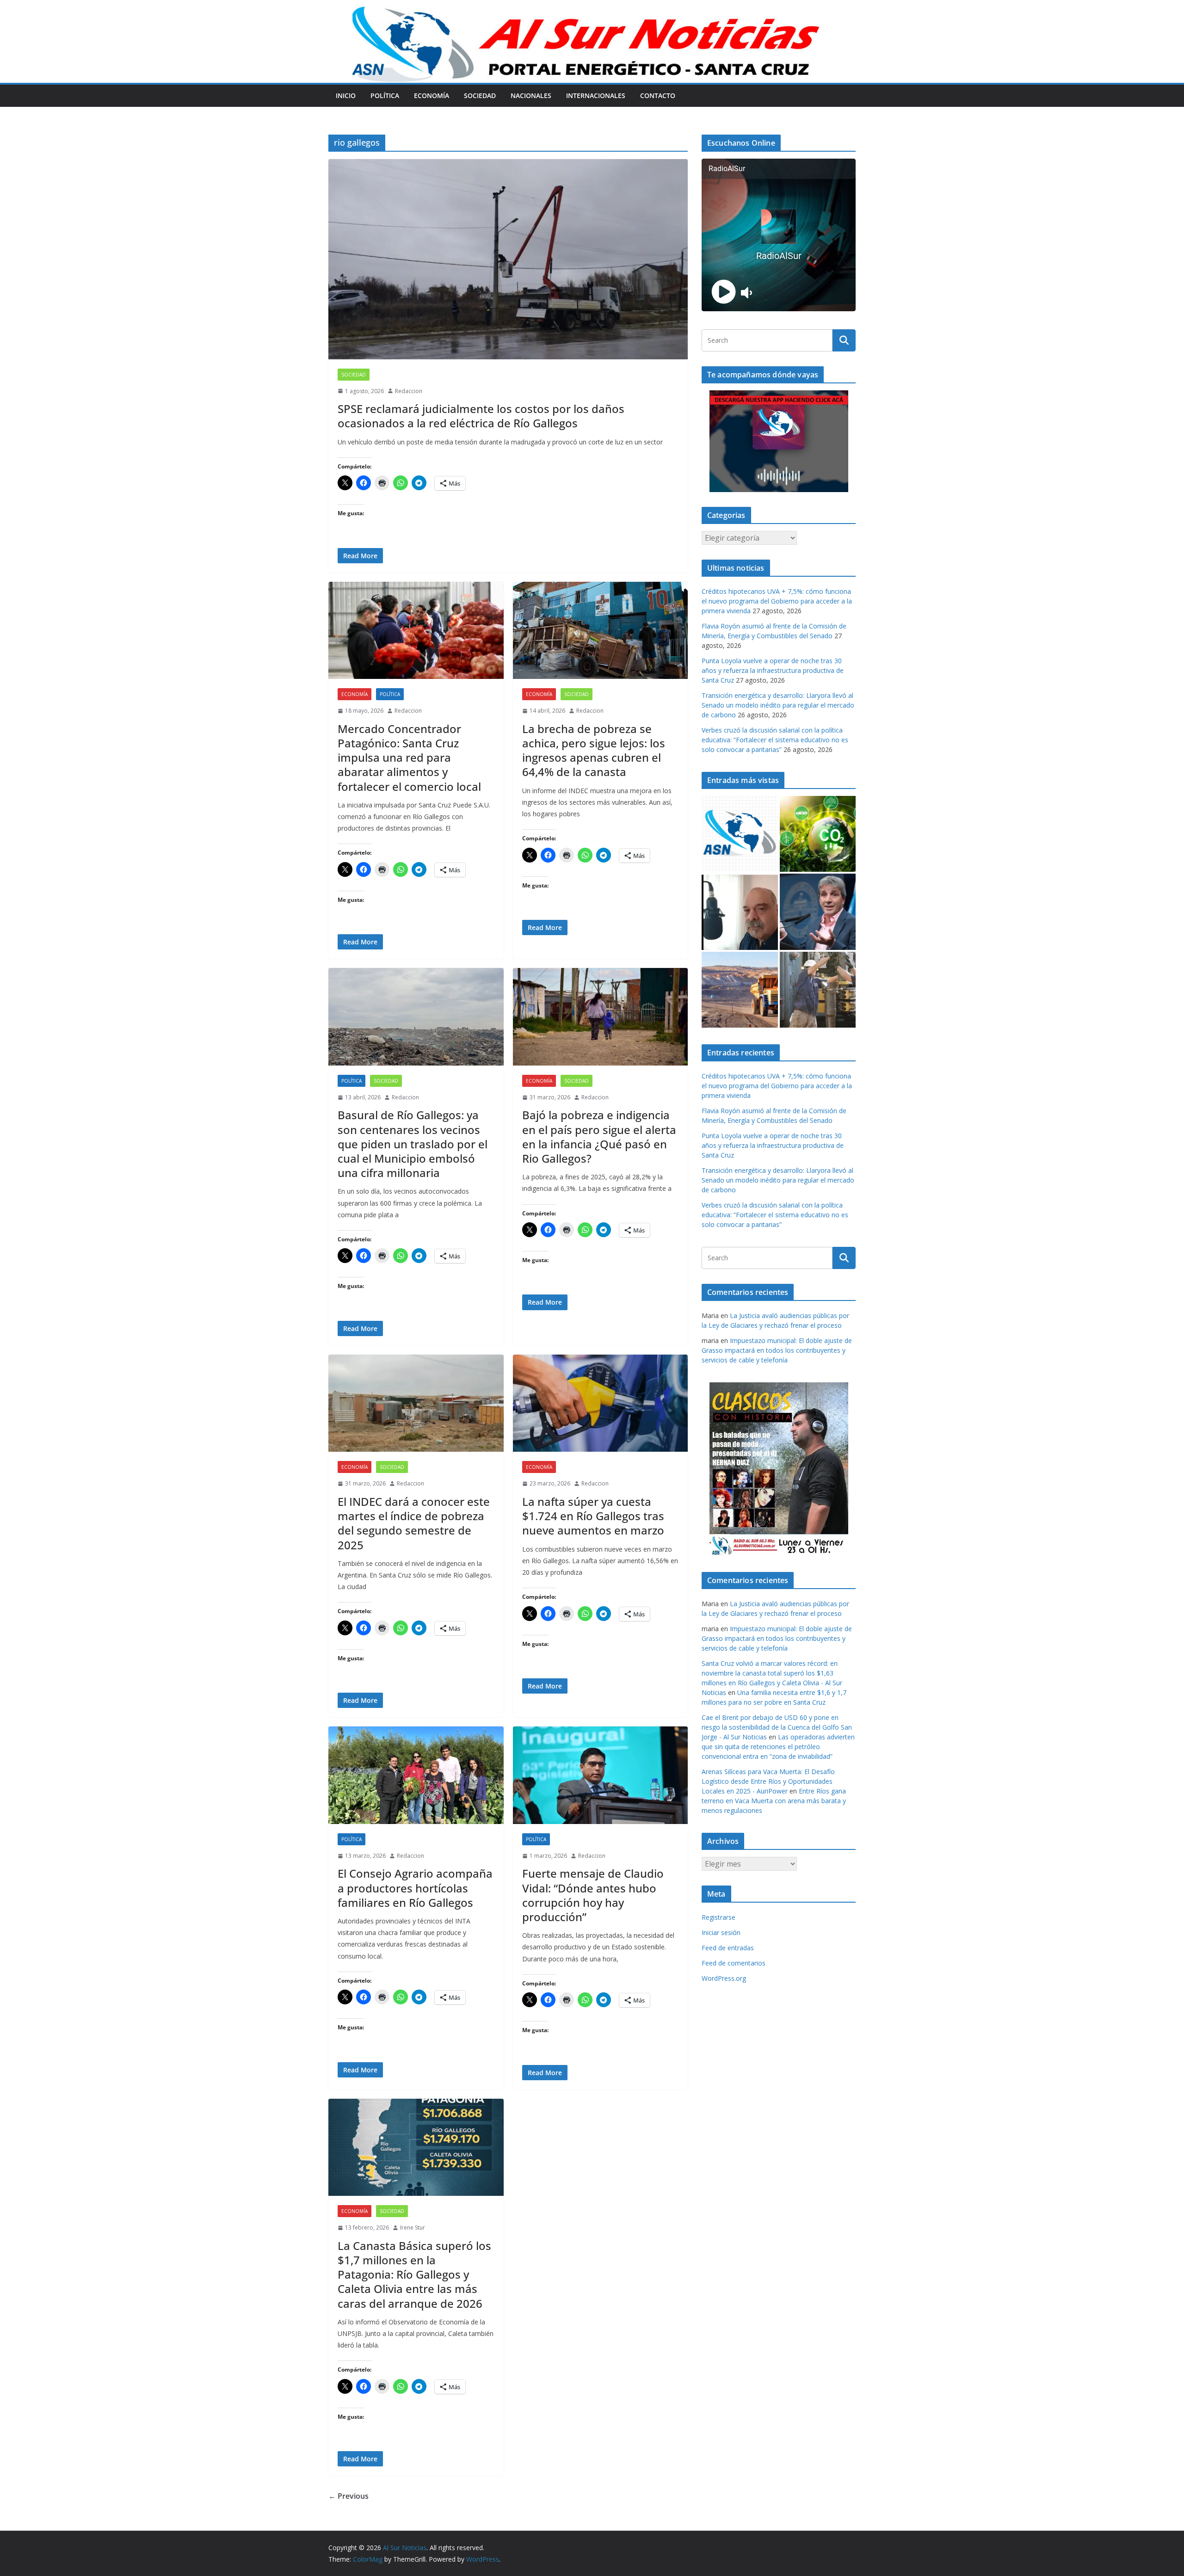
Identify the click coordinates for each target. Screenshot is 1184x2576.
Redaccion (409, 391)
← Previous (348, 2496)
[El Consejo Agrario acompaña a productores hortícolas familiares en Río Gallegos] (416, 1775)
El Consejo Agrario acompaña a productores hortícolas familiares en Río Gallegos (415, 1888)
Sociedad (480, 96)
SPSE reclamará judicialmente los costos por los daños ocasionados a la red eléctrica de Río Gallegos (481, 416)
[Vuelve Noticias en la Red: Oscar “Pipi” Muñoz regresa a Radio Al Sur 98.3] (740, 912)
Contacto (658, 96)
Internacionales (596, 96)
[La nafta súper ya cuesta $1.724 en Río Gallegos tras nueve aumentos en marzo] (601, 1403)
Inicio (346, 96)
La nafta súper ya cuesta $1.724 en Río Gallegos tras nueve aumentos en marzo (593, 1516)
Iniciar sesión (721, 1932)
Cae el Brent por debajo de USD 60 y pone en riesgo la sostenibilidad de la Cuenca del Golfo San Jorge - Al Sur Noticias (777, 1727)
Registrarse (718, 1917)
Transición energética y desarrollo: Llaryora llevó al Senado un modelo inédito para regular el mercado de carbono (778, 705)
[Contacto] (740, 834)
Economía (432, 96)
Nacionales (531, 96)
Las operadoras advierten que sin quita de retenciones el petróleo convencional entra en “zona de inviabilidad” (778, 1747)
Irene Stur (413, 2228)
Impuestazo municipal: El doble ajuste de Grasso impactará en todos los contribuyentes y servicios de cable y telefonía (777, 1350)
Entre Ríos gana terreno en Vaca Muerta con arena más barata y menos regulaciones (774, 1801)
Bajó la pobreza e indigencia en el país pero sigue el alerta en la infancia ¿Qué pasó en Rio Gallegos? (599, 1137)
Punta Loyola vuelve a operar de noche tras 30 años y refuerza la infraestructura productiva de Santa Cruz (773, 670)
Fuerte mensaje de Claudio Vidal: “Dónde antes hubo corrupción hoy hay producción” (593, 1895)
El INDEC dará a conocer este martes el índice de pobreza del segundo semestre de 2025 (414, 1523)
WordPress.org (724, 1978)
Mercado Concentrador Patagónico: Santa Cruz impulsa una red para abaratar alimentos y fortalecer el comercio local (409, 758)
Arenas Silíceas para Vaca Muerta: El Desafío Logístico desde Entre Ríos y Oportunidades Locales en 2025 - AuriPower (768, 1781)
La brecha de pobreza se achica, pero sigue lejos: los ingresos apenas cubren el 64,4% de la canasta (594, 750)
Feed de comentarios (734, 1963)
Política (385, 96)
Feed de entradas (728, 1948)
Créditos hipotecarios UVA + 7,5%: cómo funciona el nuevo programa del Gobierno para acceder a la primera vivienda (777, 601)
